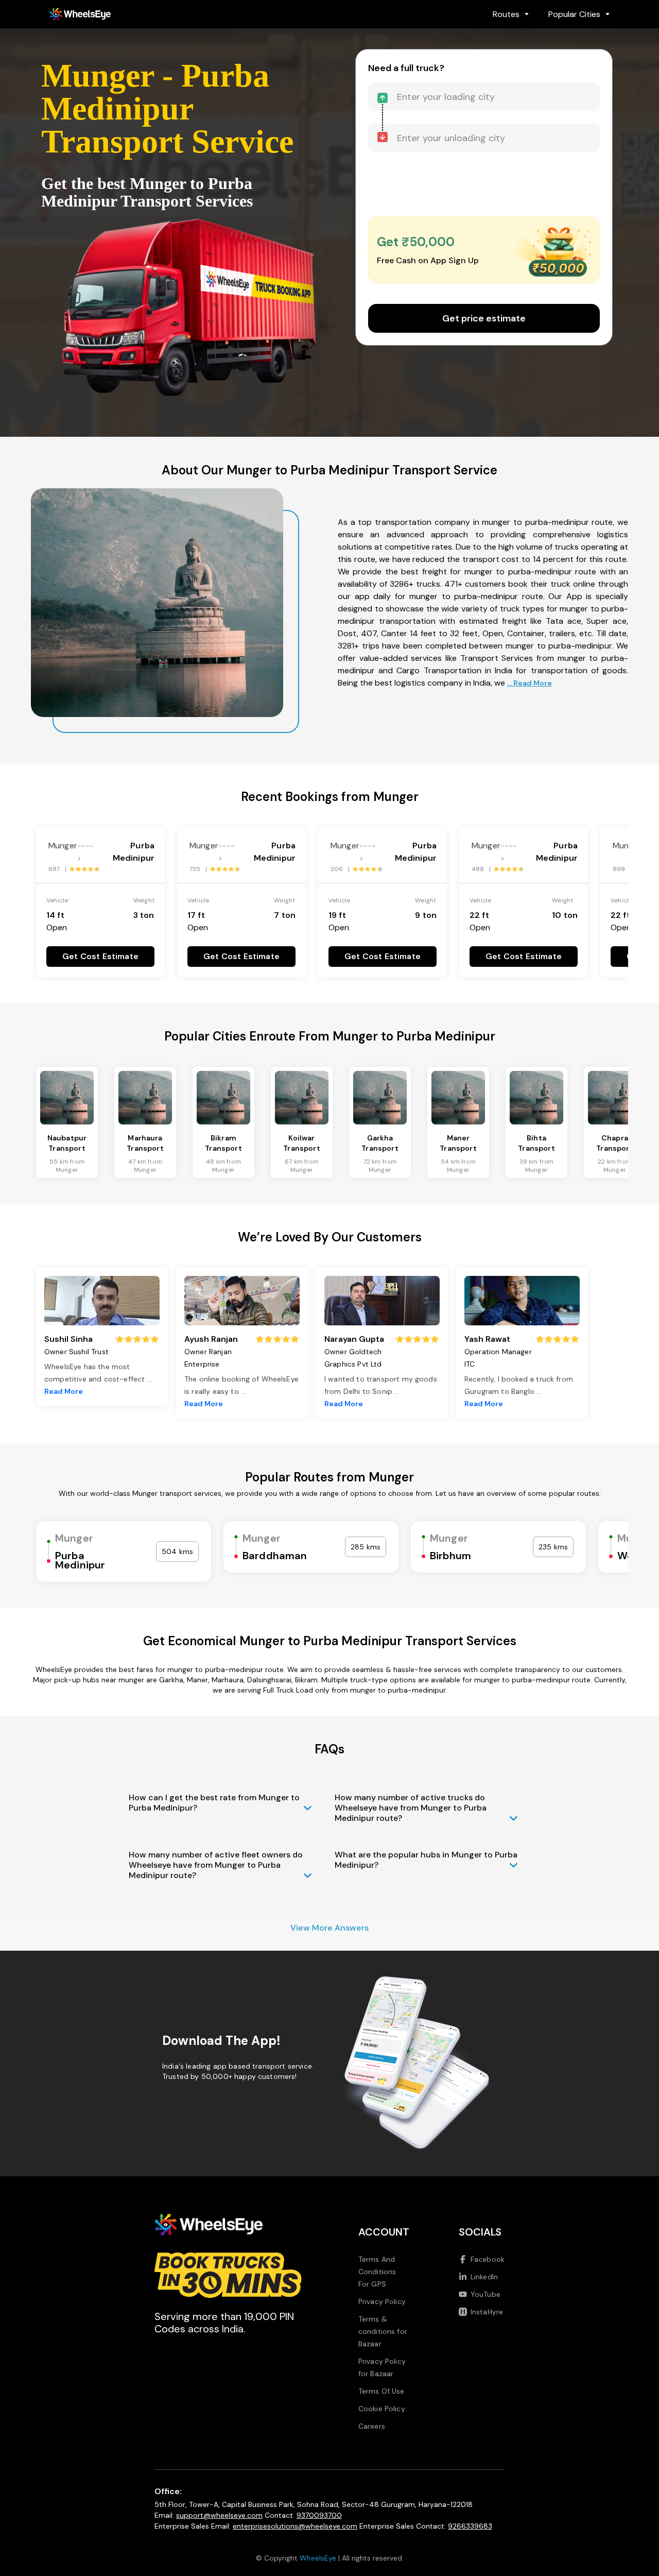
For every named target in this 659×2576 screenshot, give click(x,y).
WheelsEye (318, 2558)
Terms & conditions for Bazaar (383, 2331)
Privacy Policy (382, 2301)
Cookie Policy (382, 2409)
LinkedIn (484, 2277)
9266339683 (470, 2526)
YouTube (485, 2294)
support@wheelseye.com (219, 2515)
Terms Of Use (381, 2391)
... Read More (530, 683)
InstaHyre (487, 2312)
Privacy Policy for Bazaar (382, 2367)
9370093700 (319, 2515)
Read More (64, 1391)
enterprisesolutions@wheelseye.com (295, 2526)
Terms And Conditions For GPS (377, 2272)
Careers (372, 2426)
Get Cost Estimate (100, 956)
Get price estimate (484, 318)
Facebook (488, 2259)
